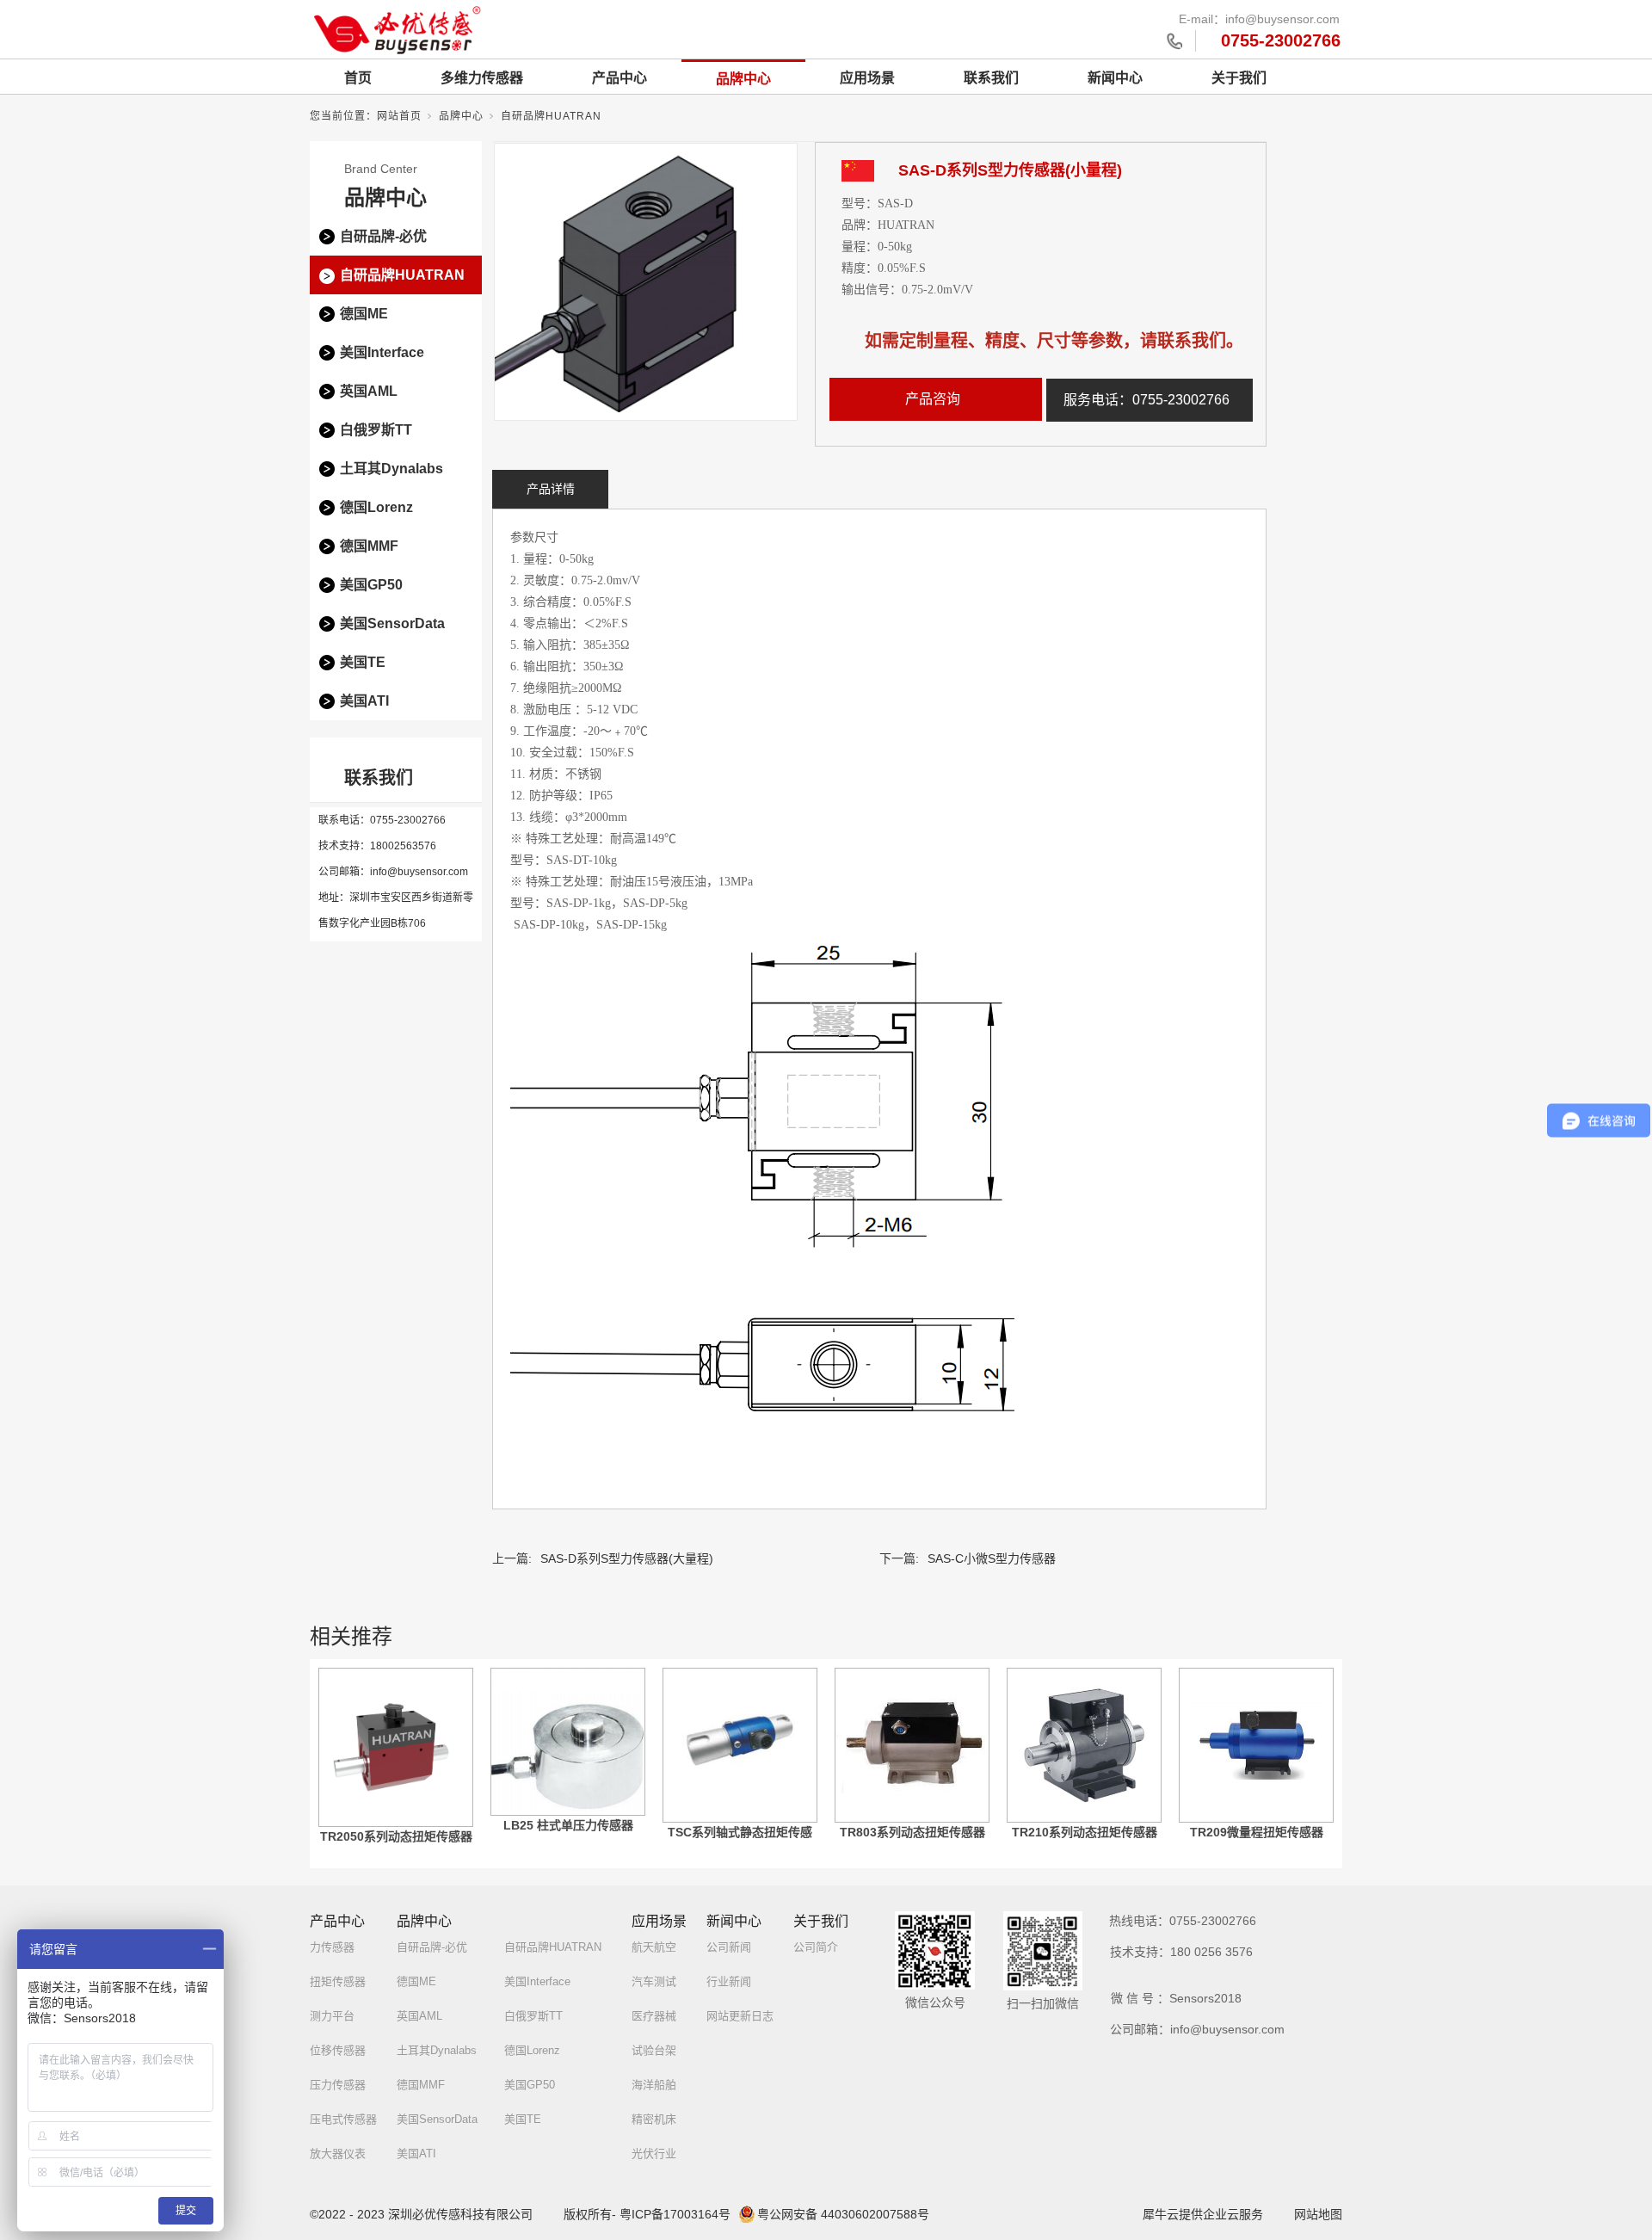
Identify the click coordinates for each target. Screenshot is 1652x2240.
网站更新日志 (740, 2016)
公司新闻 (729, 1947)
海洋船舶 (654, 2085)
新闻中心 (1115, 78)
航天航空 (654, 1947)
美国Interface (382, 352)
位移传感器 (338, 2050)
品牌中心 (743, 79)
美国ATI (364, 701)
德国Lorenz (376, 507)
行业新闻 (729, 1981)
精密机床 (654, 2119)
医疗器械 (654, 2016)
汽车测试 (654, 1981)
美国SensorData (392, 623)
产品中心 (619, 78)
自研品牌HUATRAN (551, 116)
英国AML (369, 391)
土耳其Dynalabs (391, 469)
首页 (358, 78)
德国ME (364, 314)
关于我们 (1239, 78)
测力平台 (332, 2016)
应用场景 (867, 78)
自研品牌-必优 (383, 236)
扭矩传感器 (338, 1981)
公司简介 (816, 1947)
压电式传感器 (343, 2119)
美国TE (363, 662)
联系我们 (991, 78)
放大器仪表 (338, 2154)
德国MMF (369, 546)
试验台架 (654, 2050)
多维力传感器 (482, 78)
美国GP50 (371, 585)
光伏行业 (654, 2154)
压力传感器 (338, 2085)
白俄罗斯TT (376, 430)
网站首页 (399, 116)
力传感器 (332, 1947)
